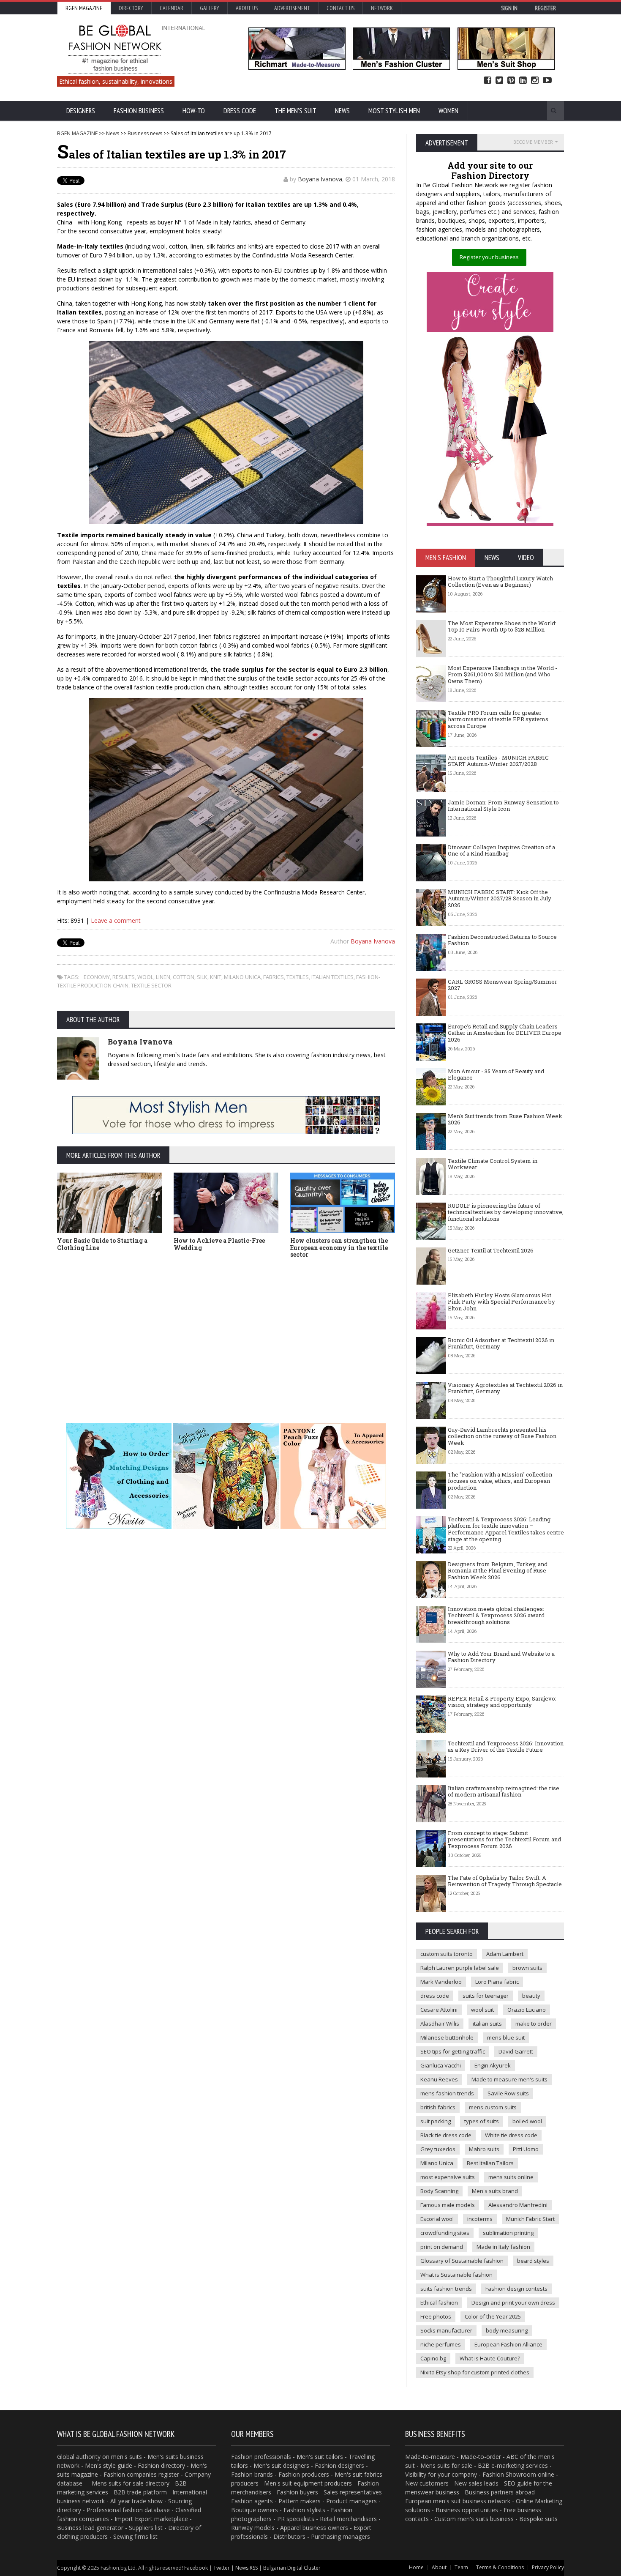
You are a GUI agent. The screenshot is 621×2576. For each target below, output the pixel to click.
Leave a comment (116, 920)
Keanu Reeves (439, 2079)
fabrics (274, 977)
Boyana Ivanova (320, 179)
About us (247, 8)
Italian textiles (332, 977)
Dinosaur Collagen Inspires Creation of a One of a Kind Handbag (501, 850)
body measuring (507, 2330)
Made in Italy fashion (503, 2247)
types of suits (482, 2121)
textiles (298, 977)
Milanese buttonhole (447, 2037)
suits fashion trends (446, 2289)
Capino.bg (433, 2358)
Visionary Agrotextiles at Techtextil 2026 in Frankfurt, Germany (505, 1388)
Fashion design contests (516, 2289)
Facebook (488, 81)
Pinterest (511, 81)
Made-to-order (481, 2457)
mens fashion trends (447, 2093)
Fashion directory (161, 2465)
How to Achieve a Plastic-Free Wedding (219, 1244)
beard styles (533, 2261)
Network (382, 8)
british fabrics (438, 2107)
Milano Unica (242, 977)
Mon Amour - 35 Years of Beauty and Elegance (496, 1075)
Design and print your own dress (513, 2303)
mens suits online (511, 2177)
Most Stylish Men (394, 111)
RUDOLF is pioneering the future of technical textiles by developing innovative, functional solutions (506, 1212)
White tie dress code (511, 2135)
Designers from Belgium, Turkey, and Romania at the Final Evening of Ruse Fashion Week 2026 (498, 1571)
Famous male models (448, 2205)
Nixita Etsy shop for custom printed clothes (475, 2372)
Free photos (436, 2316)
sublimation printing (508, 2233)
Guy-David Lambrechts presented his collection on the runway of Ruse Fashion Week (502, 1436)
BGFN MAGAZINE (77, 133)
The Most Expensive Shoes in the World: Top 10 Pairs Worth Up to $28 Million (502, 626)
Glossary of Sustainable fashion (462, 2261)
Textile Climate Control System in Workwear (493, 1164)
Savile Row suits (508, 2093)
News (342, 111)
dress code (435, 1996)
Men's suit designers (281, 2465)
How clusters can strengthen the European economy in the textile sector (339, 1248)
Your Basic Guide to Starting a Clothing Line (102, 1244)
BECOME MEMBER (533, 142)
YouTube (547, 81)
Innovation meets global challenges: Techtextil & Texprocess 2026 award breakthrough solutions (496, 1615)
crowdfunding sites (445, 2233)
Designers (81, 111)
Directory (131, 8)
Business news (145, 133)
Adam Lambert (505, 1954)
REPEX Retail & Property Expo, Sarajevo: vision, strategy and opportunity (502, 1702)
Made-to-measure (430, 2457)
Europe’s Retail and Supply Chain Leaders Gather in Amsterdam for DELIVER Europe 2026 (505, 1033)
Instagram (535, 81)
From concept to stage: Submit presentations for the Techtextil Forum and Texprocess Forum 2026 (504, 1839)
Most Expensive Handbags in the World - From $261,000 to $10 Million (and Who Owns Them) (503, 674)
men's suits (127, 2457)
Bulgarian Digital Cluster (292, 2568)
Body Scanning (439, 2191)
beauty (531, 1996)
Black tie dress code (446, 2135)
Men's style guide (109, 2465)
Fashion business (139, 111)
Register (545, 8)
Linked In (523, 81)
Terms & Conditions (500, 2567)
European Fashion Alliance (508, 2344)
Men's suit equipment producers (308, 2483)
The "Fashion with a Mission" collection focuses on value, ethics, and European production (500, 1481)
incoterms (480, 2219)
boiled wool (527, 2121)
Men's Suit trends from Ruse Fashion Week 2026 (505, 1119)
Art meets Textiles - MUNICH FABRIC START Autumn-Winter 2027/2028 (498, 761)
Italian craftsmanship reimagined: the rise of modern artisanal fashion (504, 1791)
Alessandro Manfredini (518, 2205)
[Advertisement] (226, 1328)
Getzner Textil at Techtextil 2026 (491, 1250)
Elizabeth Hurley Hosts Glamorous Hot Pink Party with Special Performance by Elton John (501, 1302)
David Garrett (516, 2051)
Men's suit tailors (320, 2457)
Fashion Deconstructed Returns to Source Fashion (502, 940)
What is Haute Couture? (490, 2358)
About (439, 2567)
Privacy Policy (548, 2567)
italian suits (487, 2024)
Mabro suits (484, 2149)
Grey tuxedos (438, 2149)
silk (202, 977)
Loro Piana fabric (497, 1982)
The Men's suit (296, 111)
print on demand (442, 2247)
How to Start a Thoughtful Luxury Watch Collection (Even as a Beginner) (500, 582)
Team (461, 2567)
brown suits (527, 1968)
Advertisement (292, 8)
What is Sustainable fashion (456, 2275)
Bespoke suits (538, 2519)
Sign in (509, 8)
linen (163, 977)
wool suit (482, 2010)
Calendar (172, 8)
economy (97, 977)
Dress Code (240, 111)
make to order (534, 2024)
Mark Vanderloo (441, 1982)
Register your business (489, 257)
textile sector (151, 985)
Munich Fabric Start (530, 2219)
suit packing (436, 2121)
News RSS (246, 2568)
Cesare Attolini (439, 2010)
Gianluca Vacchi (441, 2065)
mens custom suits (493, 2107)
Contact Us (340, 8)
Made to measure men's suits (509, 2079)
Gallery (210, 8)
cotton (184, 977)
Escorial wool (437, 2219)
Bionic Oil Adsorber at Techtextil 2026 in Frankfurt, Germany (501, 1343)
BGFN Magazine (84, 8)
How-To (194, 111)
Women (448, 111)
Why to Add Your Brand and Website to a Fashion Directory (501, 1657)
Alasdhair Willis (440, 2024)
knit (216, 977)
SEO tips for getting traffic (453, 2051)
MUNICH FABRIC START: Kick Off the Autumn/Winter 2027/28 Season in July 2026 (500, 898)
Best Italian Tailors (490, 2163)
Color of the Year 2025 (493, 2316)
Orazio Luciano (527, 2010)
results (124, 977)
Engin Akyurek (493, 2065)
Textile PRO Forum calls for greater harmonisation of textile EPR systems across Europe (498, 719)
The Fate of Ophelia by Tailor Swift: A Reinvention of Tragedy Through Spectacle (505, 1881)
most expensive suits (448, 2177)
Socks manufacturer (446, 2330)
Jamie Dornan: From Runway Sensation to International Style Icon (503, 806)
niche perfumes (441, 2344)
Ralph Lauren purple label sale (460, 1968)
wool (145, 977)
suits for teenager (486, 1996)
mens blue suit (506, 2037)
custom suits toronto (447, 1954)
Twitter (499, 81)
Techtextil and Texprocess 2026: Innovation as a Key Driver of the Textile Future (506, 1747)
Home (416, 2567)
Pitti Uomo (526, 2149)
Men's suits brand (495, 2191)
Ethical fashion (439, 2303)
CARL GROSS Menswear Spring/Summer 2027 (503, 985)
